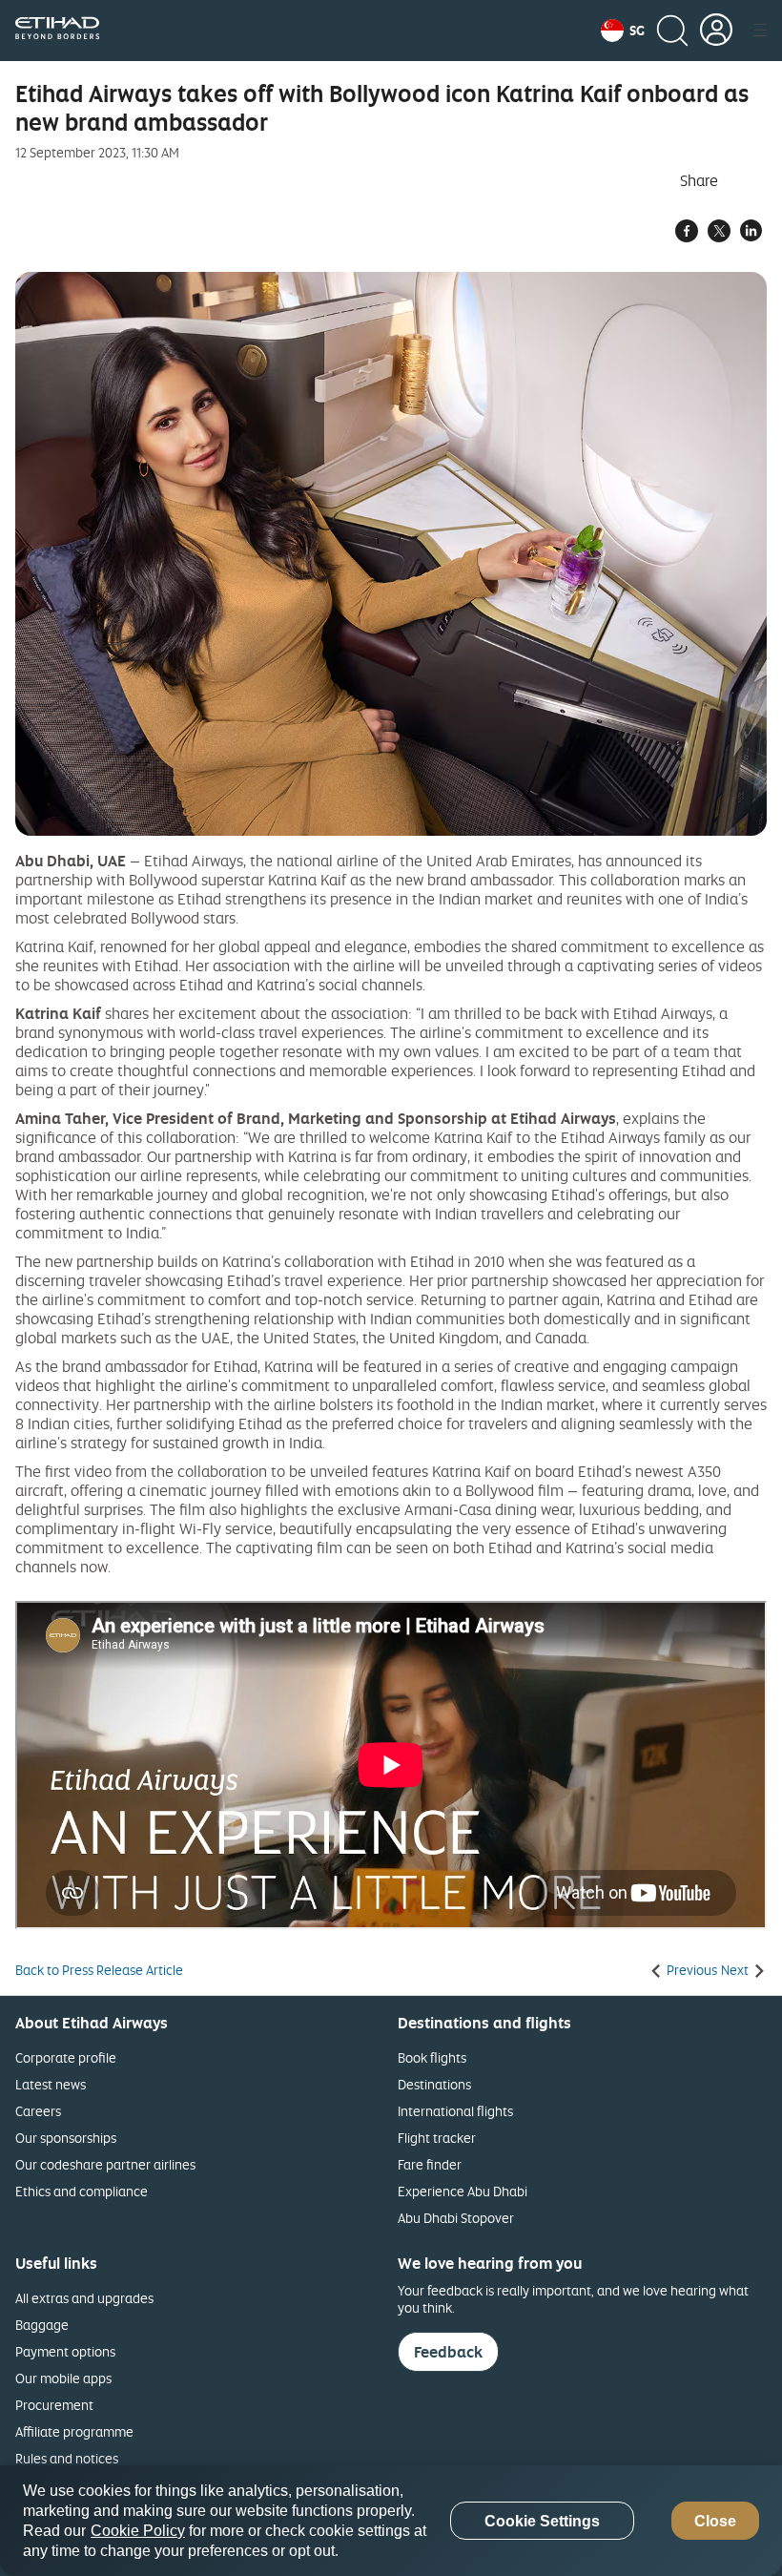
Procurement (54, 2405)
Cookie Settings (542, 2521)
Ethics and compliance (82, 2191)
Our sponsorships (66, 2138)
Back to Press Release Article (99, 1970)
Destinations (434, 2084)
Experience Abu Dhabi (463, 2191)
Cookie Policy (138, 2531)
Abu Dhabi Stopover (456, 2218)
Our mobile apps (63, 2378)
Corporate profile (66, 2057)
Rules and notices (67, 2458)
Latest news (51, 2084)
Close (715, 2521)
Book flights (432, 2057)
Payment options (65, 2351)
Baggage (42, 2325)
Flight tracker (437, 2138)
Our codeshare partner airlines (105, 2164)
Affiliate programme (74, 2431)
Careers (38, 2111)
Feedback (448, 2352)
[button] (623, 31)
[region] (391, 2521)
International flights (455, 2111)
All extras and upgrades (84, 2298)
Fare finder (430, 2164)
